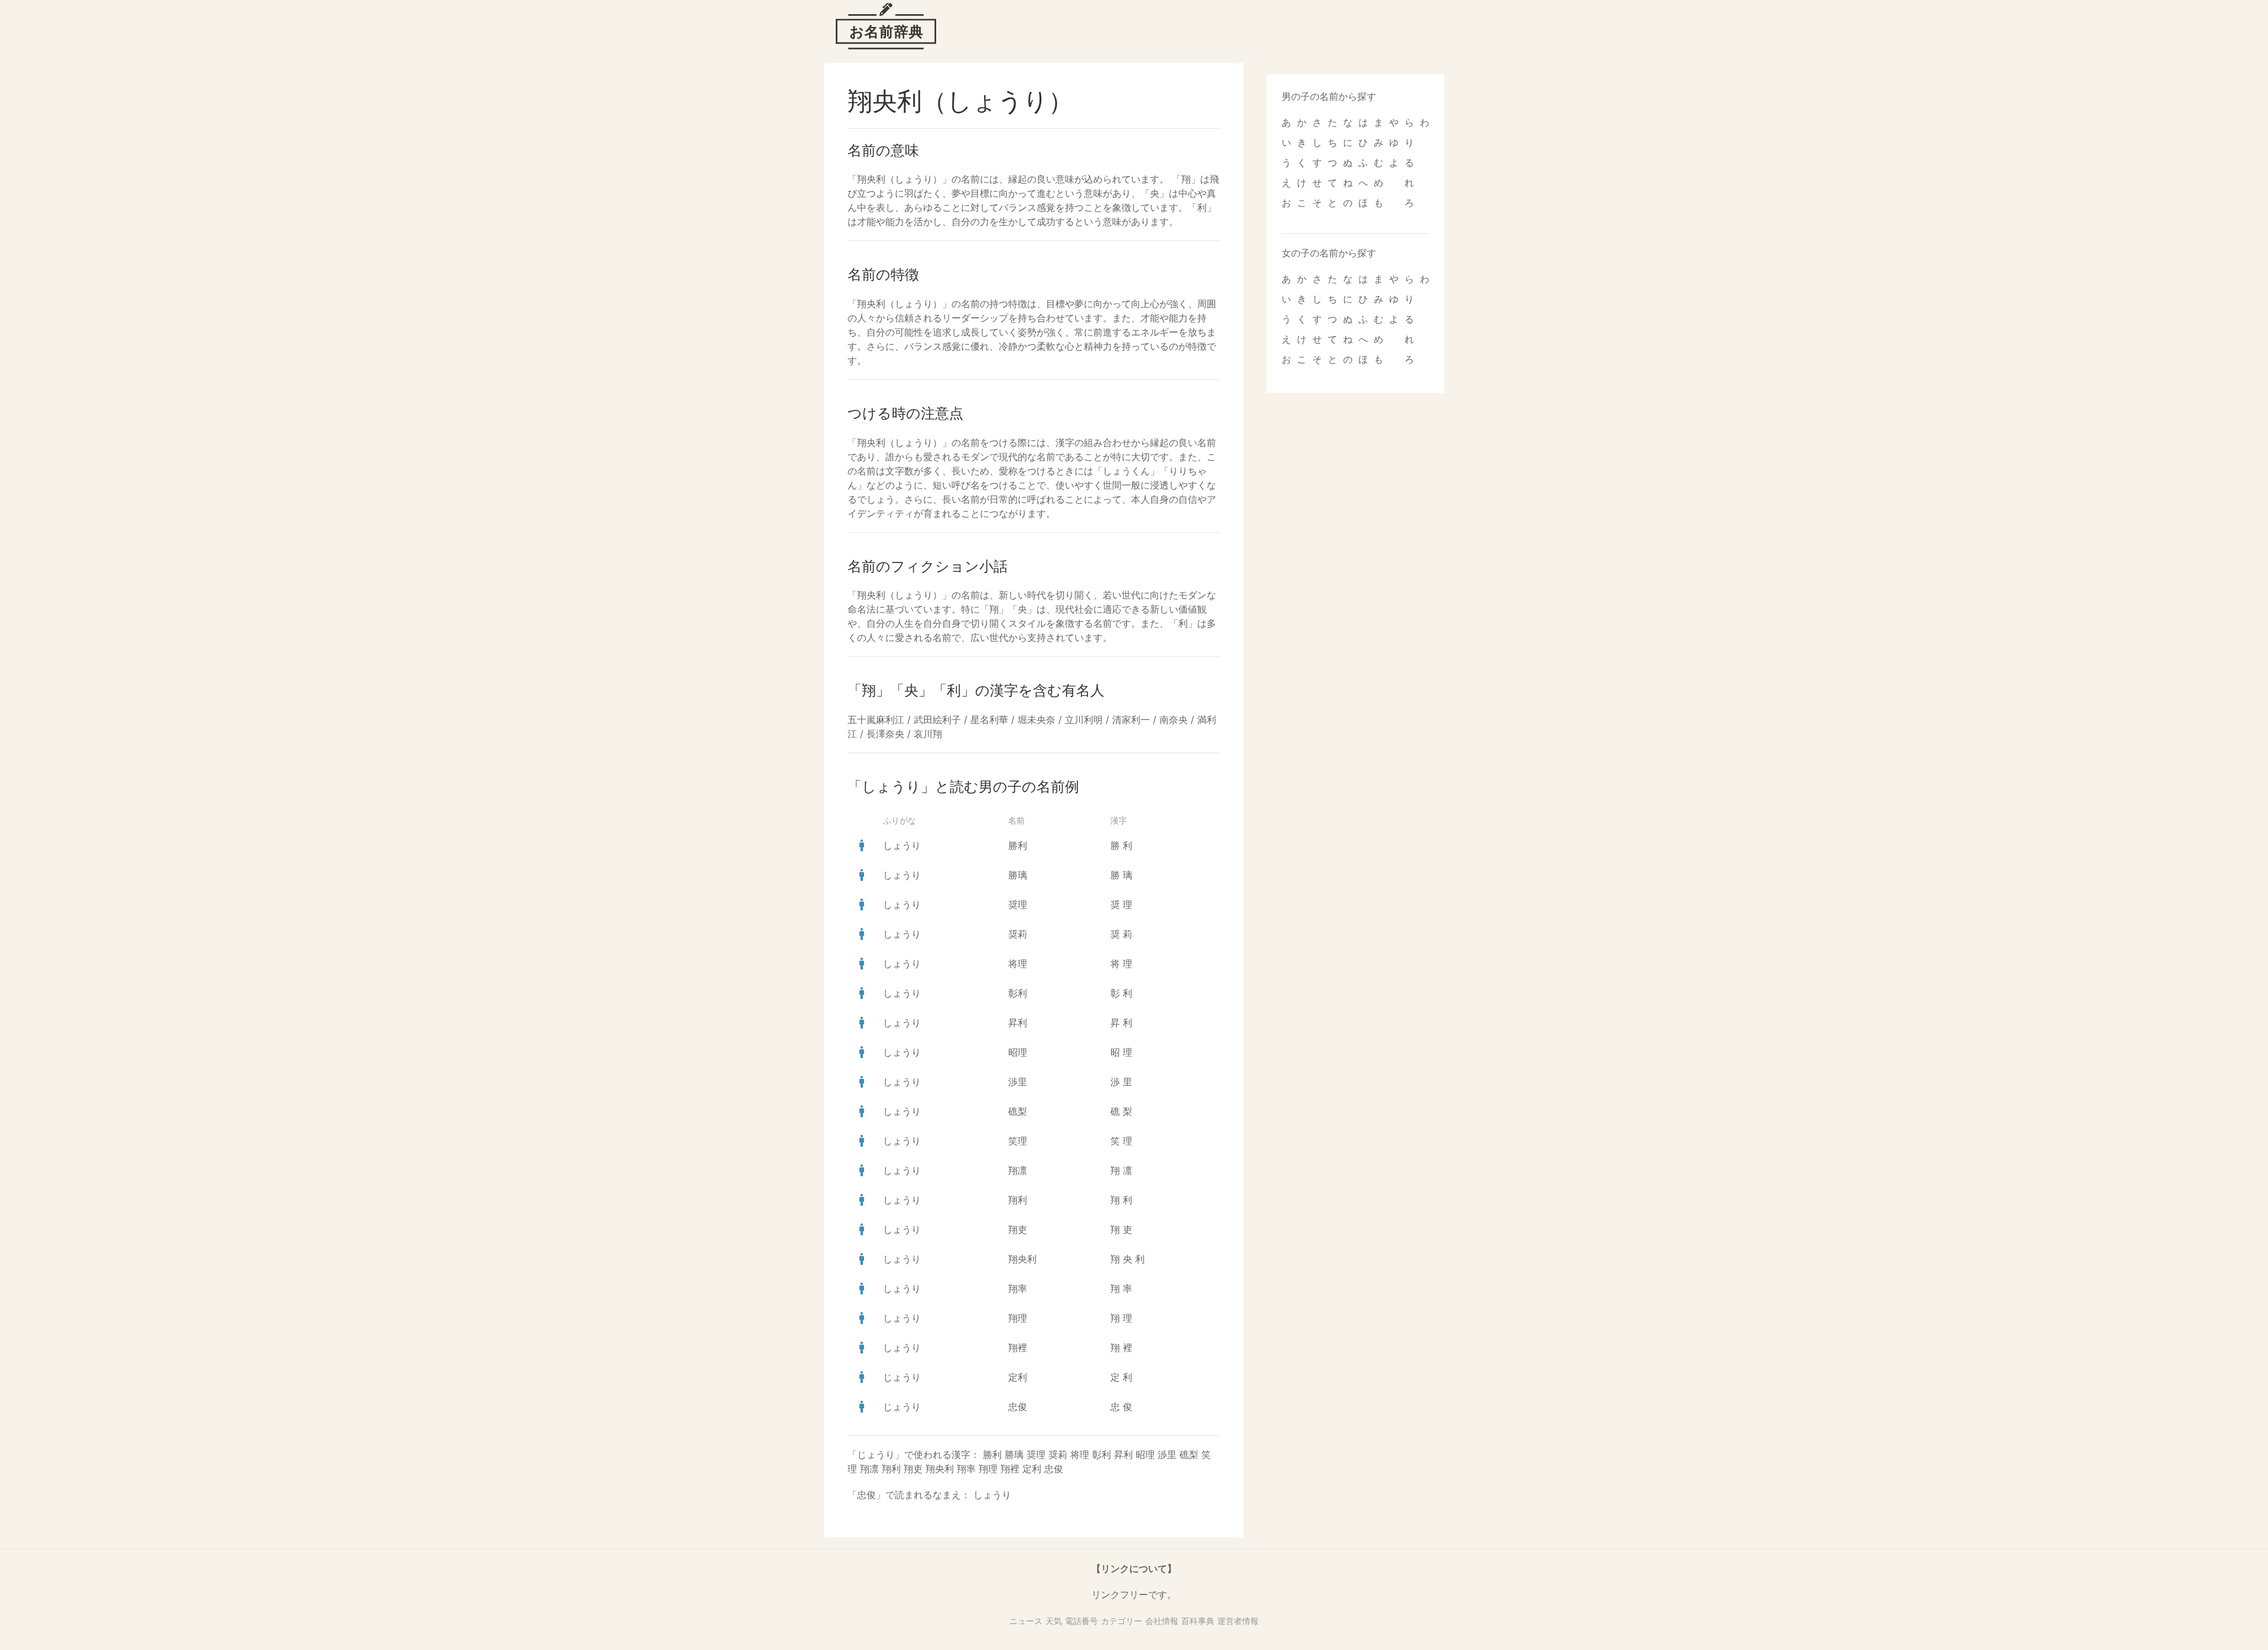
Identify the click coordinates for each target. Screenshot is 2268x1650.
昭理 (1018, 1052)
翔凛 (1018, 1170)
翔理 (1018, 1318)
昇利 (1018, 1023)
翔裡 (1018, 1348)
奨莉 (1018, 934)
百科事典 (1198, 1621)
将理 (1018, 964)
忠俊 (1018, 1407)
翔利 (1018, 1200)
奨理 (1018, 904)
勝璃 (1018, 875)
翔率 (1018, 1288)
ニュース (1026, 1621)
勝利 (1018, 845)
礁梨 (1018, 1111)
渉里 (1018, 1082)
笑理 (1018, 1141)
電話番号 (1081, 1621)
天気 (1054, 1621)
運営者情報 (1238, 1621)
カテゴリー (1122, 1621)
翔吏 (1018, 1229)
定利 (1018, 1377)
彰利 (1018, 993)
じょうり (902, 1377)
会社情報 (1162, 1621)
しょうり (902, 845)
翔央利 (1022, 1259)
